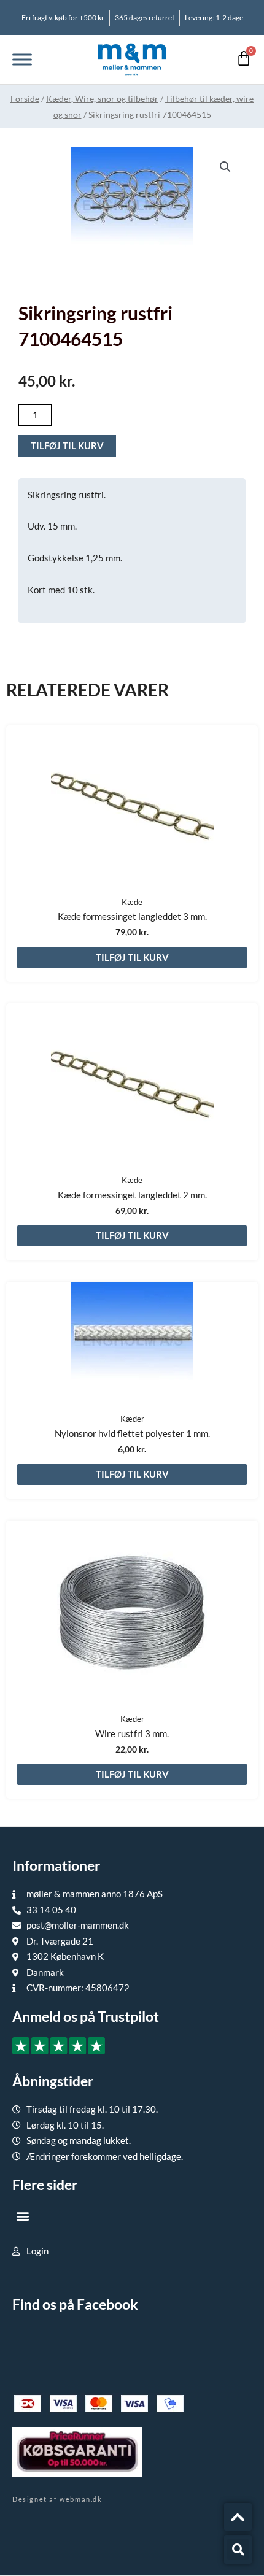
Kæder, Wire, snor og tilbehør (102, 98)
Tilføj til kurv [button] (132, 957)
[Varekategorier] (22, 59)
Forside (25, 98)
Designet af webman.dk (57, 2499)
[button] (225, 167)
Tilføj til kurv (67, 445)
